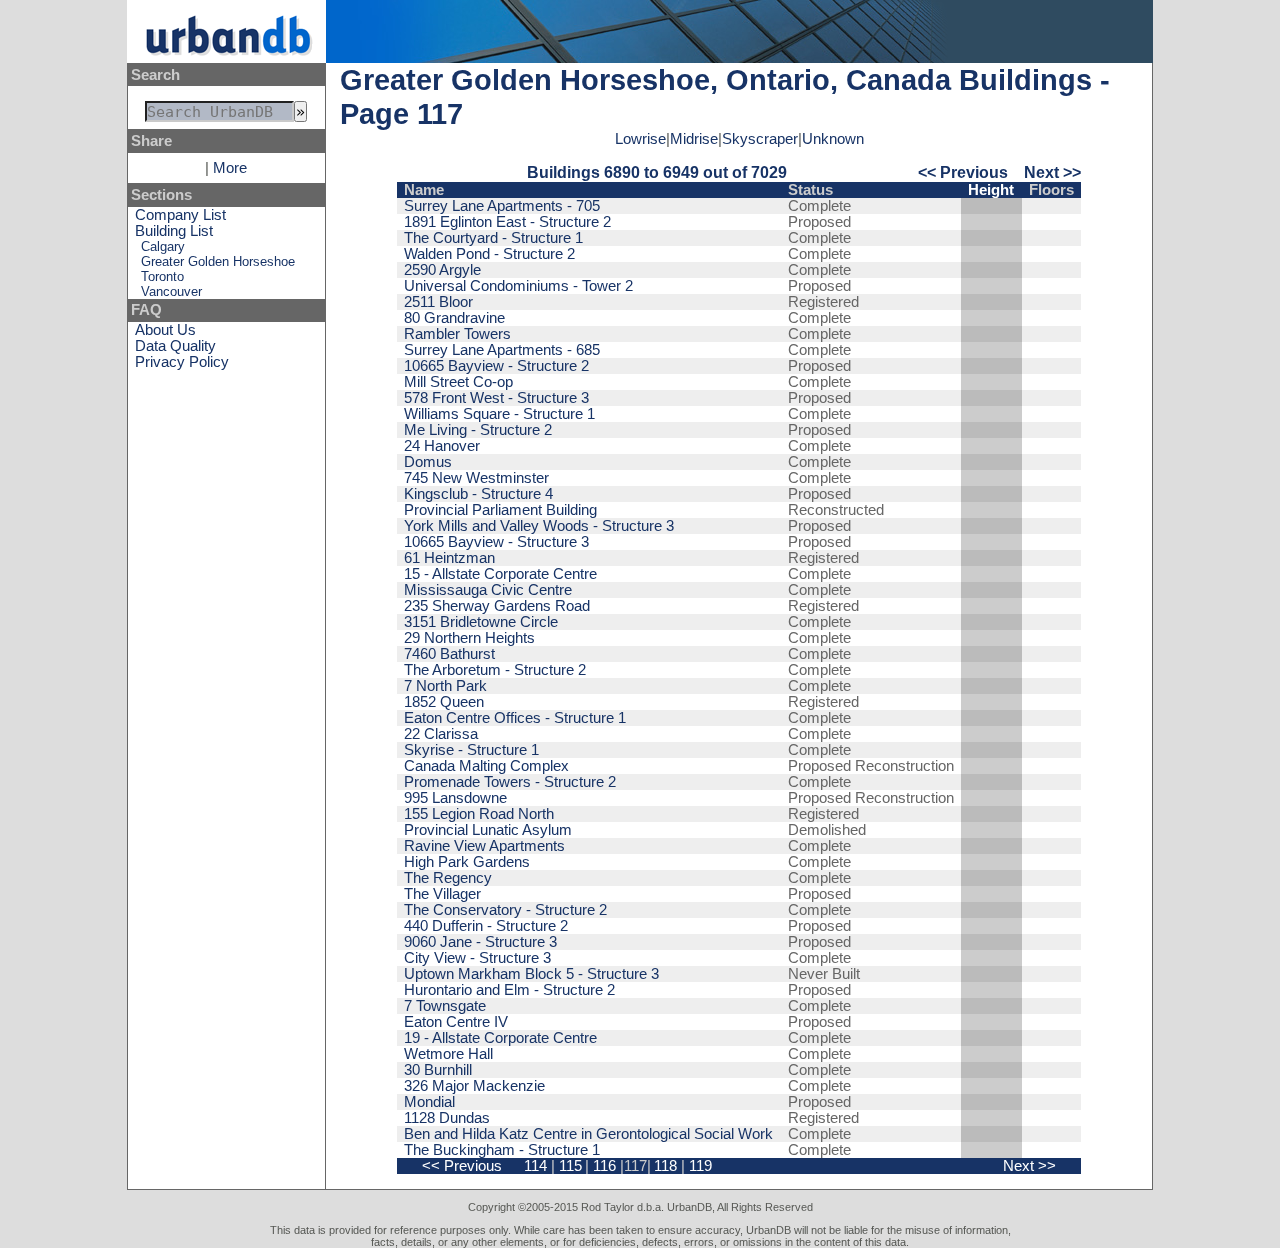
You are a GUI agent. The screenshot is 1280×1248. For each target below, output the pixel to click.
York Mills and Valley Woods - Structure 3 (539, 526)
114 (535, 1166)
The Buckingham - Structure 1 (502, 1150)
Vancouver (171, 291)
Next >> (1052, 172)
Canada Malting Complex (486, 766)
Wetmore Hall (448, 1054)
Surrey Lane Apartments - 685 (502, 350)
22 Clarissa (441, 734)
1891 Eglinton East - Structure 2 (507, 222)
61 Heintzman (449, 558)
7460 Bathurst (449, 654)
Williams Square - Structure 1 (499, 414)
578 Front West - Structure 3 (496, 398)
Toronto (162, 276)
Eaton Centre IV (456, 1022)
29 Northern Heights (469, 638)
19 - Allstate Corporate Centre (500, 1038)
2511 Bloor (438, 302)
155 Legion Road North (479, 814)
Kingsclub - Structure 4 (478, 494)
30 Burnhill (438, 1070)
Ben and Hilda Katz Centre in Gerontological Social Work (588, 1134)
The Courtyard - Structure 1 (493, 238)
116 (604, 1166)
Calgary (163, 246)
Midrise (694, 139)
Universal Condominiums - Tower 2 (518, 286)
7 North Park (445, 686)
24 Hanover (442, 446)
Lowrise (640, 139)
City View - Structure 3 (477, 958)
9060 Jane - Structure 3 (480, 942)
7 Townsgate (445, 1006)
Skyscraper (760, 139)
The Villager (442, 894)
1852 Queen (444, 702)
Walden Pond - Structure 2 (489, 254)
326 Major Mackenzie (474, 1086)
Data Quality (175, 346)
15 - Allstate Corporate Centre (500, 574)
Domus (428, 462)
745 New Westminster (476, 478)
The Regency (448, 878)
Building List (174, 231)
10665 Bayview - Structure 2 (496, 366)
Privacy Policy (182, 362)
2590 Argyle (442, 270)
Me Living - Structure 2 (478, 430)
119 (700, 1166)
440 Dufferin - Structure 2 (486, 926)
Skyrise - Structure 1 (471, 750)
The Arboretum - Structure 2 (495, 670)
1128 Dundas (447, 1118)
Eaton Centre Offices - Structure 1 (515, 718)
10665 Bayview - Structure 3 (496, 542)
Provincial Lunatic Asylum (488, 830)
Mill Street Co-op (458, 382)
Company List (180, 215)
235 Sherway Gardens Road (497, 606)
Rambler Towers (457, 334)
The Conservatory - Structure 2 (505, 910)
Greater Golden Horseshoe (218, 261)
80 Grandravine (454, 318)
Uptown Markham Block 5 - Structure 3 (531, 974)
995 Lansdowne (455, 798)
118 (665, 1166)
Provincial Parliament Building (500, 510)
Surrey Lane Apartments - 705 (502, 206)
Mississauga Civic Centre (488, 590)
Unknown (833, 139)
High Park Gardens (467, 862)
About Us (165, 330)
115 (570, 1166)
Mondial (429, 1102)
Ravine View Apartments (484, 846)
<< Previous (963, 172)
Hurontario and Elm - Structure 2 (509, 990)
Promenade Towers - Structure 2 (510, 782)
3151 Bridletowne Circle (481, 622)
